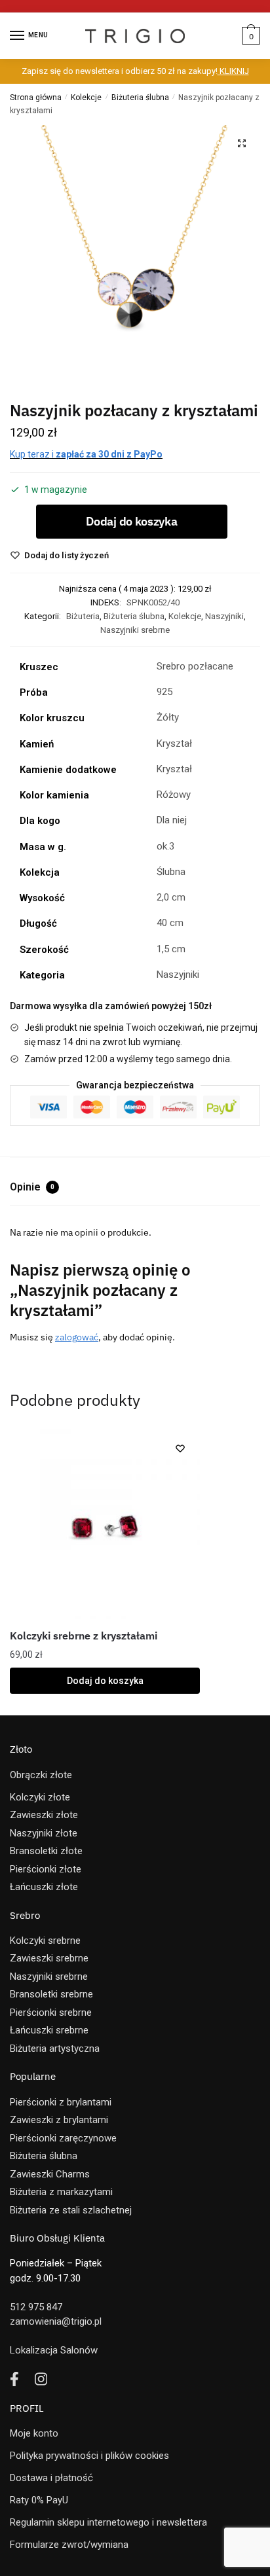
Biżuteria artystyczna (55, 2048)
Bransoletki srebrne (51, 1994)
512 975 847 (36, 2307)
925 (164, 692)
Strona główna (36, 98)
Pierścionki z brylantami (61, 2102)
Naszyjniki (224, 616)
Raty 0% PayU (39, 2500)
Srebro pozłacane (195, 666)
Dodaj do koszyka (131, 521)
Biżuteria (83, 616)
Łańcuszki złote (44, 1887)
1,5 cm (171, 949)
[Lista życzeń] (180, 1448)
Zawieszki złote (44, 1815)
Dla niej (172, 820)
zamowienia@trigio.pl (56, 2321)
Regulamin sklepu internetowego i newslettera (108, 2522)
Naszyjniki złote (44, 1833)
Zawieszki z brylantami (59, 2120)
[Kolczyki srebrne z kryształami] (105, 1524)
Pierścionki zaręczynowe (63, 2138)
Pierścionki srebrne (51, 2012)
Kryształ (174, 743)
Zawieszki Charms (50, 2174)
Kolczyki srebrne (45, 1941)
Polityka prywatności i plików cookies (89, 2456)
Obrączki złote (41, 1775)
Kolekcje (86, 98)
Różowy (174, 795)
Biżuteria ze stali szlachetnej (71, 2210)
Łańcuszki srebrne (49, 2030)
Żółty (168, 717)
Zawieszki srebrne (49, 1958)
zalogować (77, 1337)
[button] (242, 143)
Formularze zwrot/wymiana (69, 2545)
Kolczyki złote (40, 1797)
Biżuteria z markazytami (61, 2192)
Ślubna (171, 872)
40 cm (170, 923)
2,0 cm (171, 897)
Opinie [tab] (32, 1187)
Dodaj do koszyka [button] (105, 1681)
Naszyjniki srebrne (135, 630)
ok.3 (165, 846)
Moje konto (34, 2433)
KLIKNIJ (233, 71)
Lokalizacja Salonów (54, 2350)
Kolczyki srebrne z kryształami (84, 1636)
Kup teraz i (86, 454)
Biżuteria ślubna (140, 98)
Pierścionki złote (46, 1869)
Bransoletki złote (46, 1851)
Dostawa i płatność (51, 2478)
